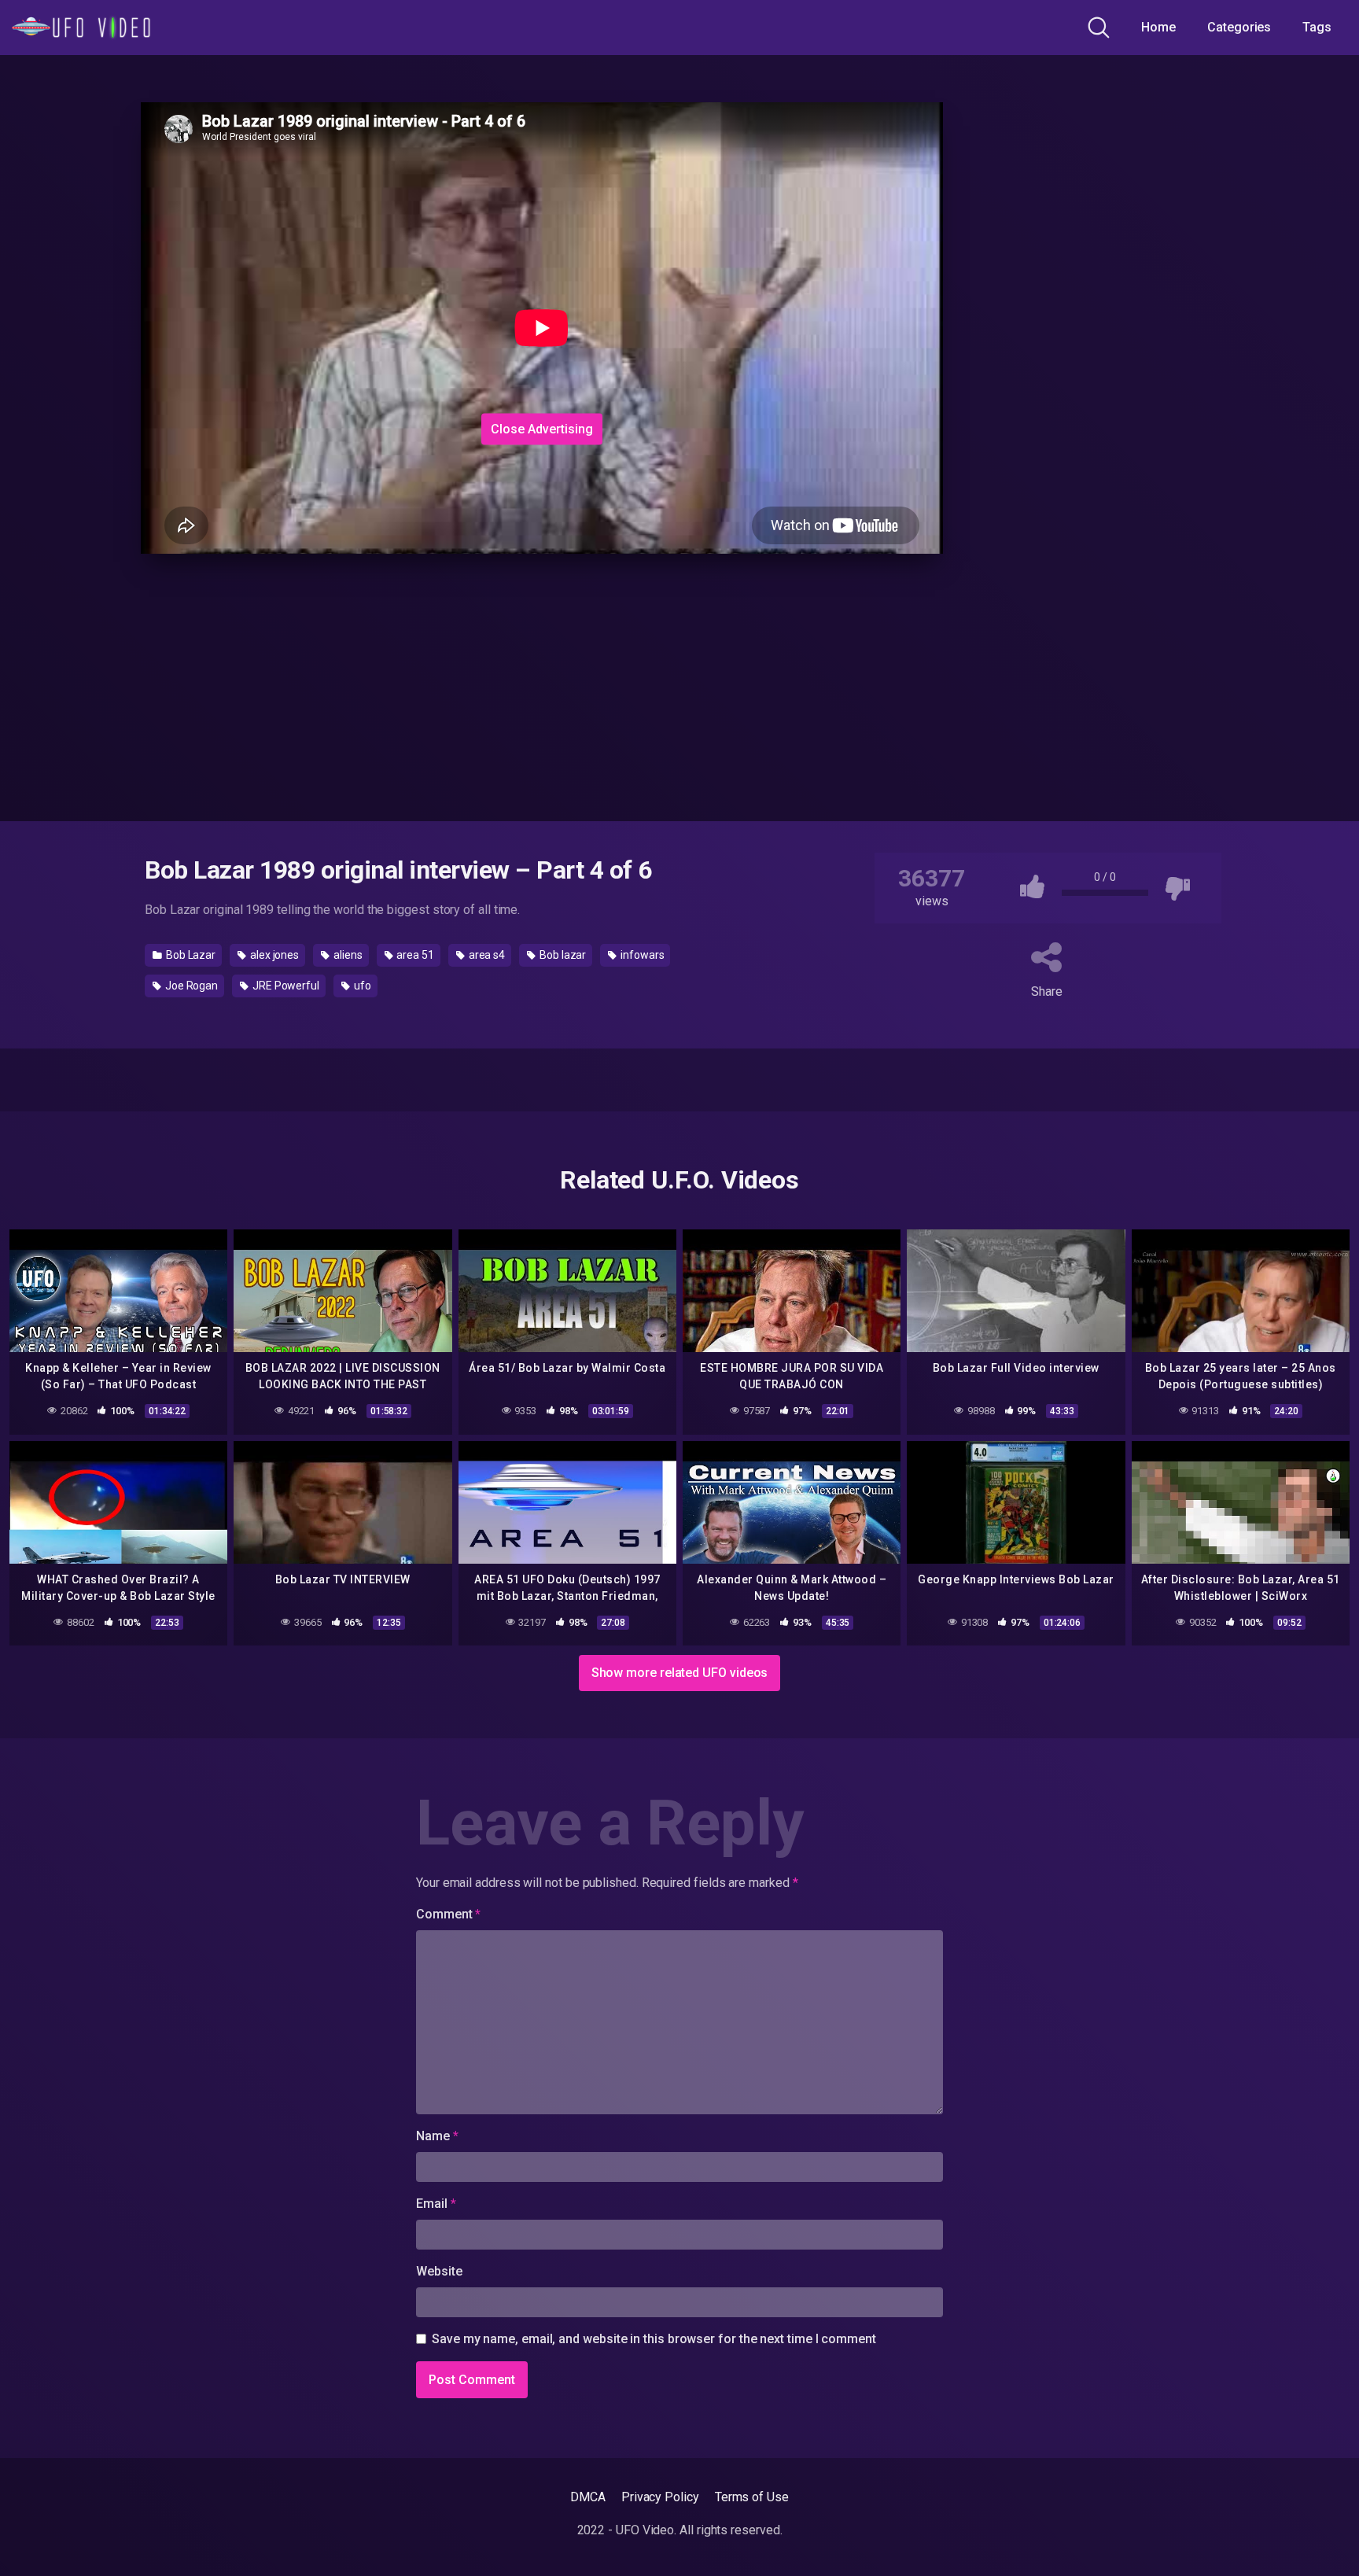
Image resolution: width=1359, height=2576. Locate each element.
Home (1158, 27)
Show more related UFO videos (680, 1673)
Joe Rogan (190, 986)
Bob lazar (562, 955)
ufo (361, 986)
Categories (1239, 27)
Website (439, 2271)
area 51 (414, 955)
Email (436, 2204)
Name (437, 2136)
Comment (448, 1914)
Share (1047, 991)
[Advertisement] (404, 309)
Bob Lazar (190, 955)
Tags (1317, 27)
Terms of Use (752, 2497)
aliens (346, 955)
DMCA (588, 2497)
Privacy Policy (660, 2497)
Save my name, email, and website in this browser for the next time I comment (654, 2339)
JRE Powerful (285, 986)
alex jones (273, 955)
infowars (641, 955)
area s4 (486, 955)
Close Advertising (542, 428)
